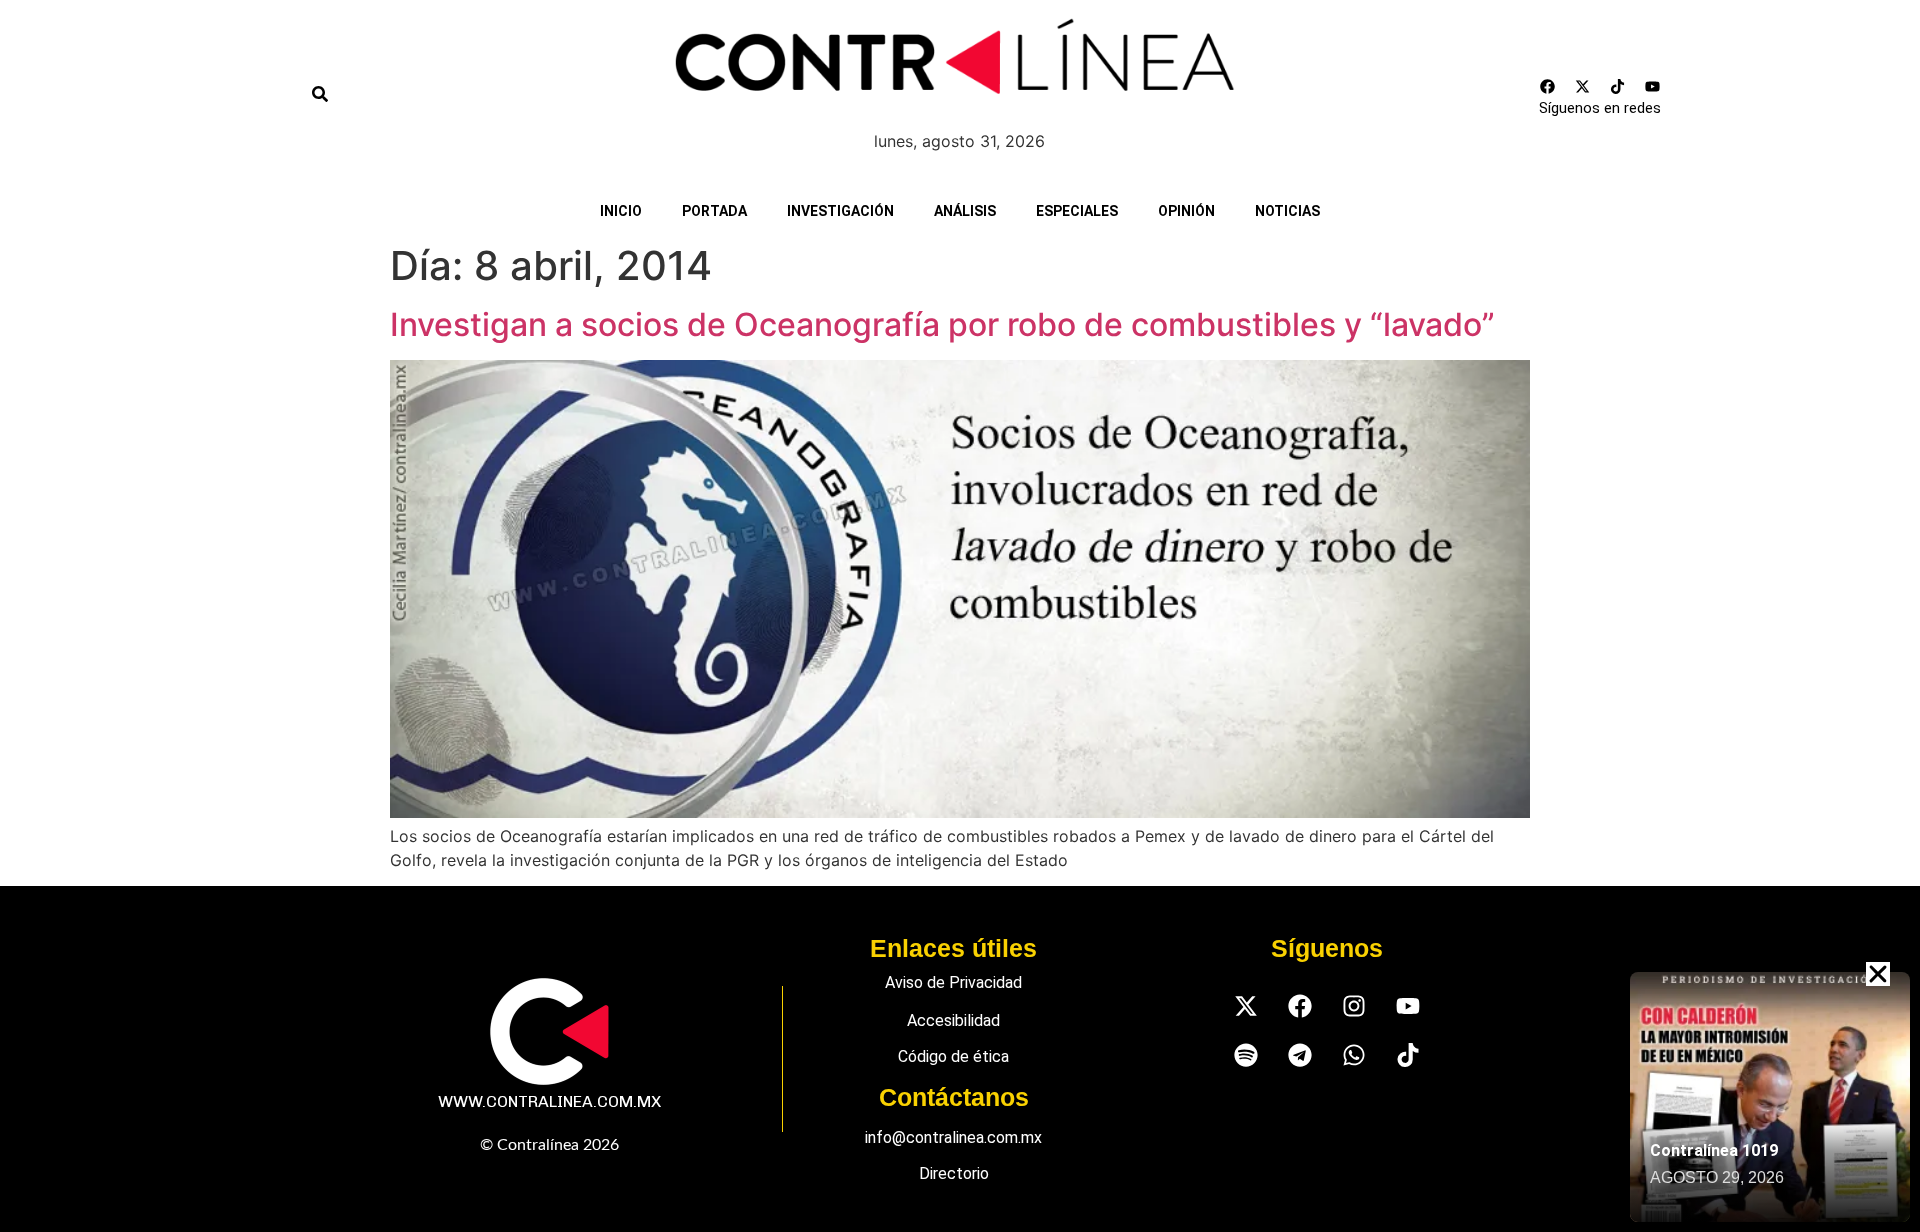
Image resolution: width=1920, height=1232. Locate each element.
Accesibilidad (953, 1020)
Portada (714, 211)
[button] (1878, 974)
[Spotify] (1245, 1054)
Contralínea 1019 (1714, 1150)
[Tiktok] (1617, 86)
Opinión (1186, 211)
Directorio (954, 1173)
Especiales (1077, 211)
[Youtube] (1652, 86)
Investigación (840, 211)
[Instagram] (1353, 1005)
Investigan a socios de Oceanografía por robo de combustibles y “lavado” (942, 324)
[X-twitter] (1582, 86)
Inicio (621, 211)
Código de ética (953, 1056)
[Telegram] (1299, 1054)
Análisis (965, 211)
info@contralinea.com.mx (953, 1137)
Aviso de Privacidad (953, 982)
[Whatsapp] (1353, 1054)
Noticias (1287, 211)
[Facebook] (1547, 86)
